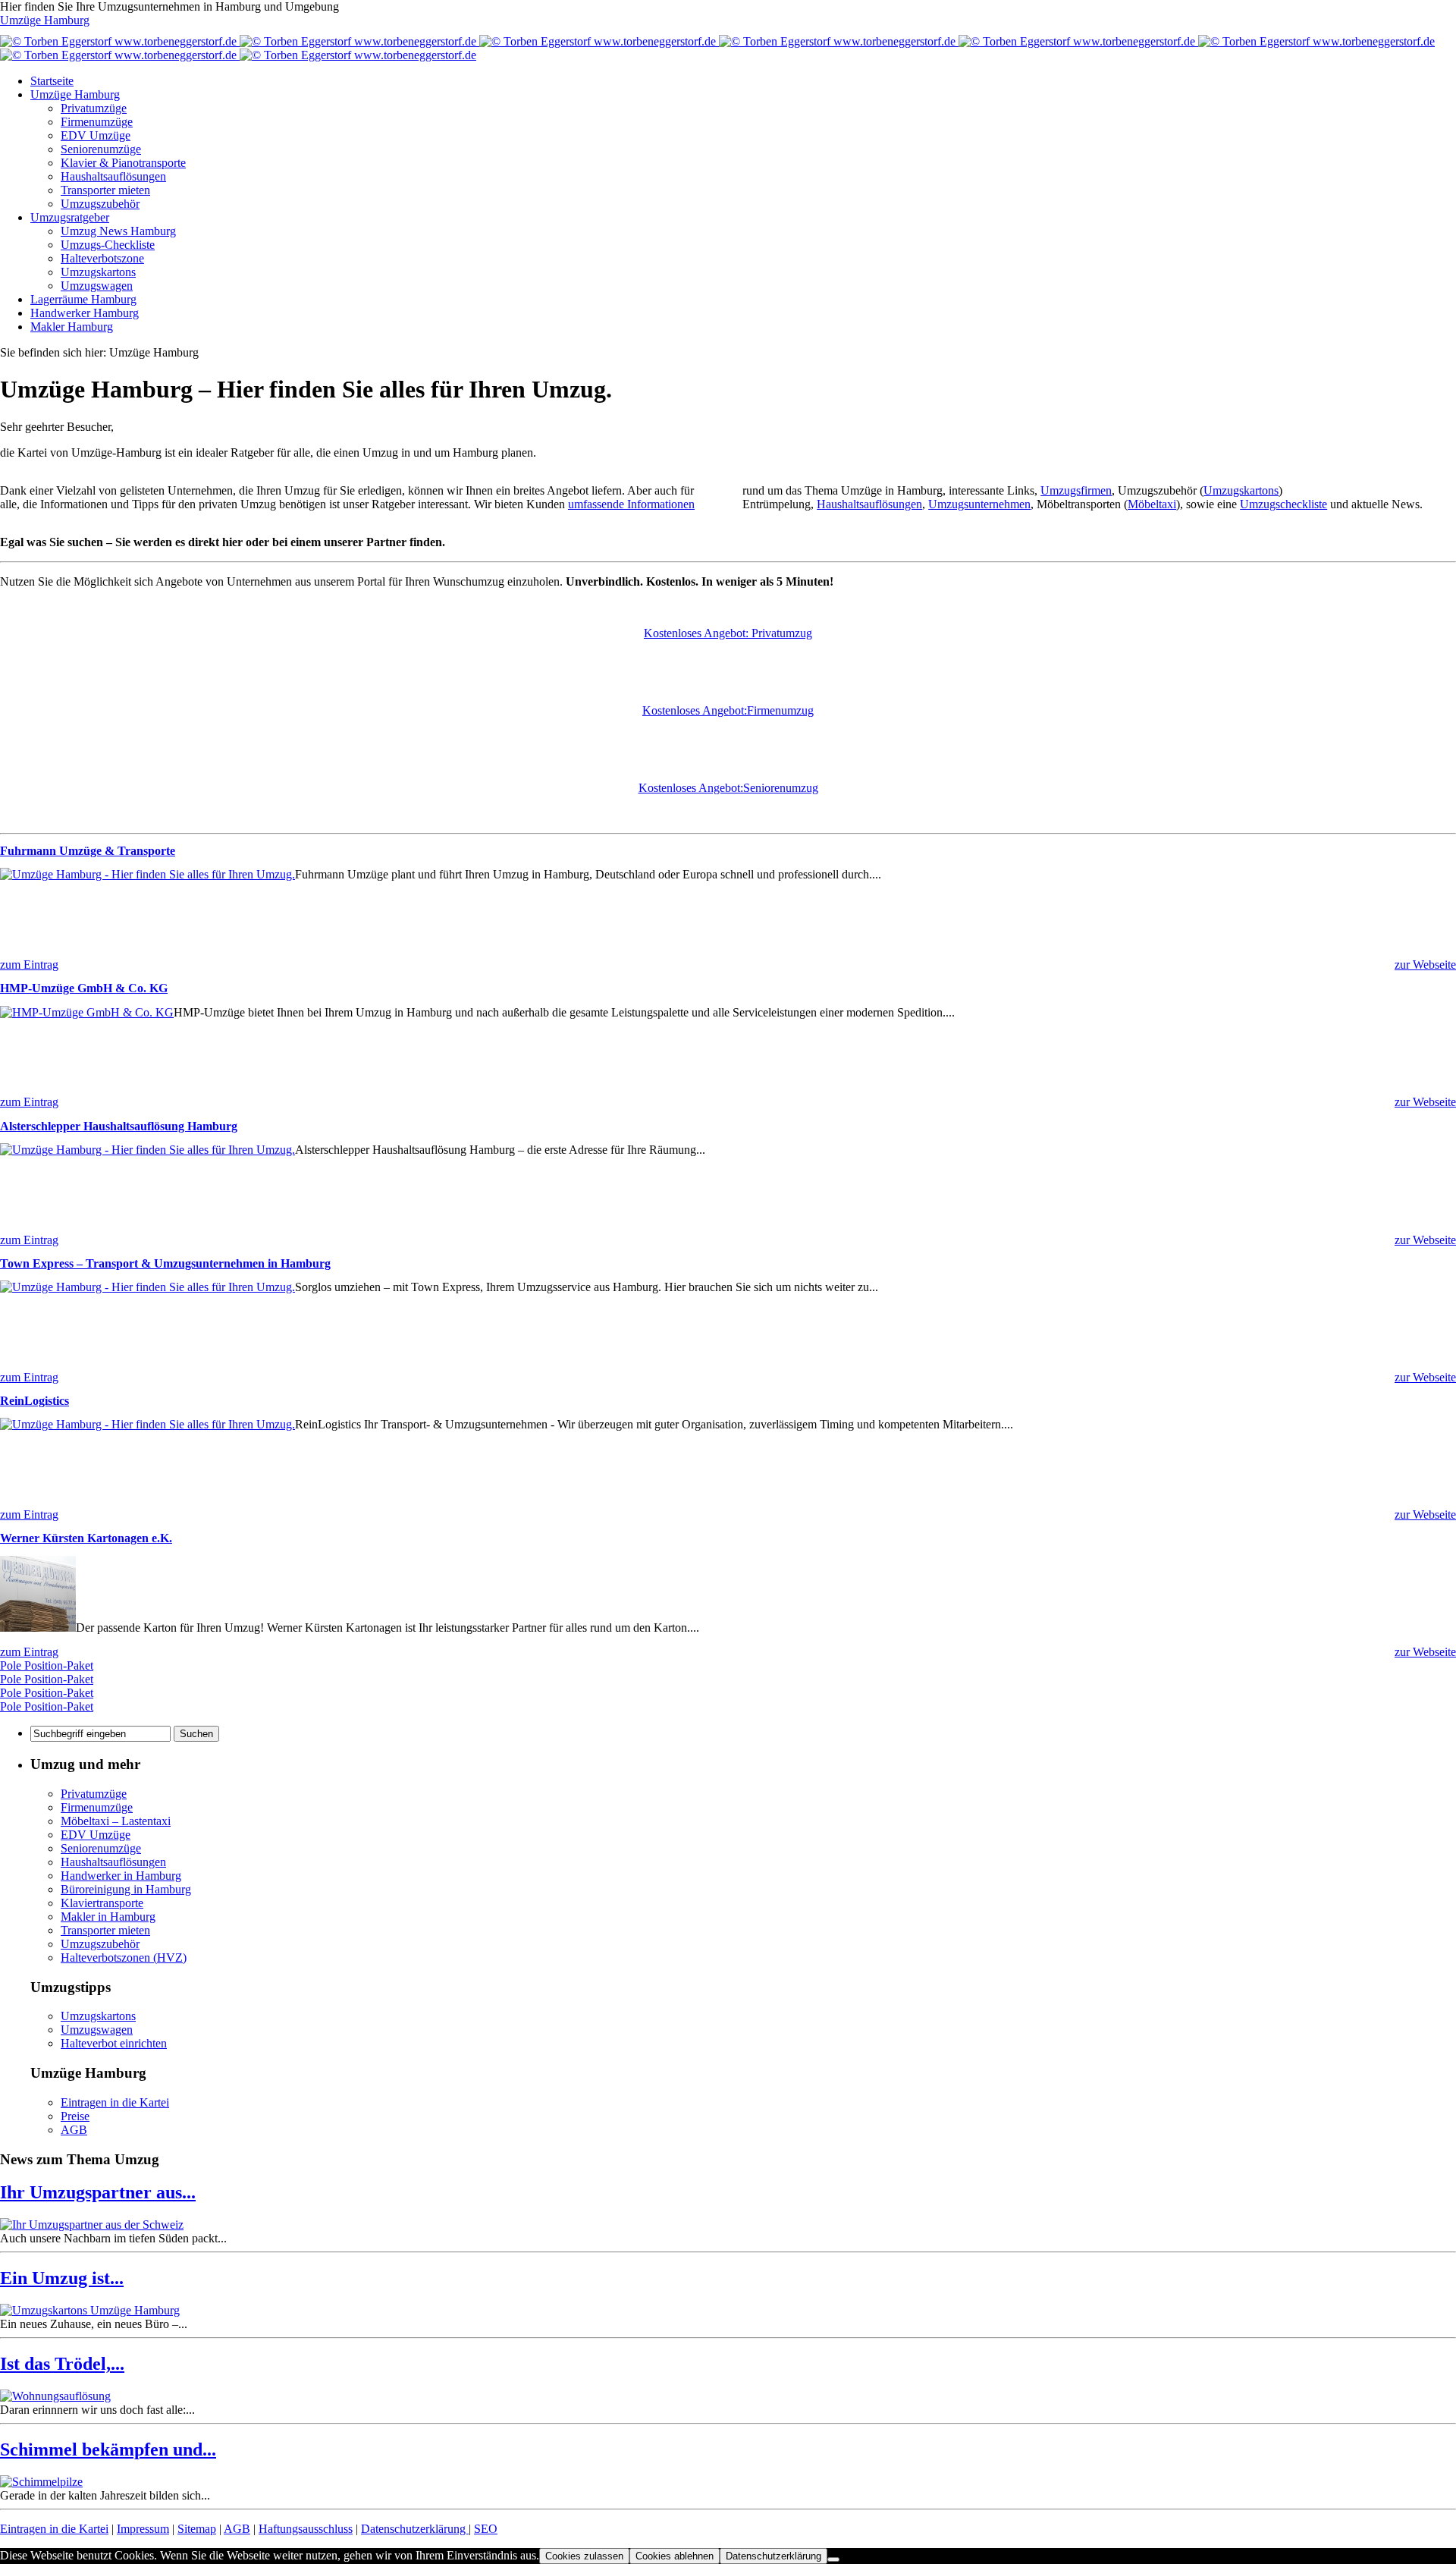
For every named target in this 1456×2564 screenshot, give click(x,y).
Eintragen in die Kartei (115, 2102)
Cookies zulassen (584, 2556)
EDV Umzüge (96, 135)
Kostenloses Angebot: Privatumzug (728, 633)
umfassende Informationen (631, 504)
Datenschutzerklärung (415, 2529)
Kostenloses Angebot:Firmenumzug (728, 710)
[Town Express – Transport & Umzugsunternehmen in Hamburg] (147, 1287)
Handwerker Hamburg (85, 313)
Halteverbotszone (102, 258)
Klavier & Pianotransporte (123, 163)
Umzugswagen (97, 286)
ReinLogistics (35, 1401)
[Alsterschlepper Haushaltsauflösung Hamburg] (147, 1150)
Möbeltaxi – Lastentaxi (116, 1821)
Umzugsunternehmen (979, 504)
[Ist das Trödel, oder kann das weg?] (55, 2396)
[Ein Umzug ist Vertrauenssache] (90, 2310)
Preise (75, 2116)
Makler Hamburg (72, 327)
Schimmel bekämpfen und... (108, 2449)
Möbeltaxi (1152, 504)
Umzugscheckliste (1283, 504)
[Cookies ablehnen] (833, 2559)
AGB (74, 2130)
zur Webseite (1425, 965)
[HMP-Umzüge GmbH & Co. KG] (87, 1012)
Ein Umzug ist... (62, 2278)
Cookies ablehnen (675, 2556)
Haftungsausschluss (306, 2529)
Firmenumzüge (97, 122)
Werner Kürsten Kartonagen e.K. (86, 1538)
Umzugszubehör (100, 204)
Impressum (143, 2529)
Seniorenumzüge (101, 149)
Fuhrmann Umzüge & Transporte (88, 851)
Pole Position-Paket (47, 1665)
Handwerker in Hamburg (121, 1876)
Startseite (52, 81)
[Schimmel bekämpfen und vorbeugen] (41, 2482)
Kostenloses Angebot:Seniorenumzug (728, 788)
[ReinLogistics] (147, 1424)
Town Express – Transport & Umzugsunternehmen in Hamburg (165, 1263)
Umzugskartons (98, 272)
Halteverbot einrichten (114, 2043)
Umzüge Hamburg (45, 20)
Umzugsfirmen (1076, 490)
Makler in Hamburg (108, 1917)
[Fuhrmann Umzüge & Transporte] (147, 874)
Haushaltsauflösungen (113, 176)
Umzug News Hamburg (118, 231)
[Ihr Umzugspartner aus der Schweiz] (92, 2225)
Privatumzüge (94, 108)
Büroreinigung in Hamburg (126, 1889)
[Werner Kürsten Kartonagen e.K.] (38, 1628)
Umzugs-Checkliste (108, 245)
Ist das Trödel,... (62, 2364)
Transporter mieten (105, 190)
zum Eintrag (29, 965)
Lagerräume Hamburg (83, 299)
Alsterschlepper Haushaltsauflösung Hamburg (119, 1126)
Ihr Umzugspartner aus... (98, 2192)
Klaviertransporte (102, 1903)
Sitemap (197, 2529)
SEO (486, 2529)
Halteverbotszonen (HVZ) (124, 1958)
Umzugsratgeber (70, 217)
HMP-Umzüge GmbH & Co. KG (84, 988)
